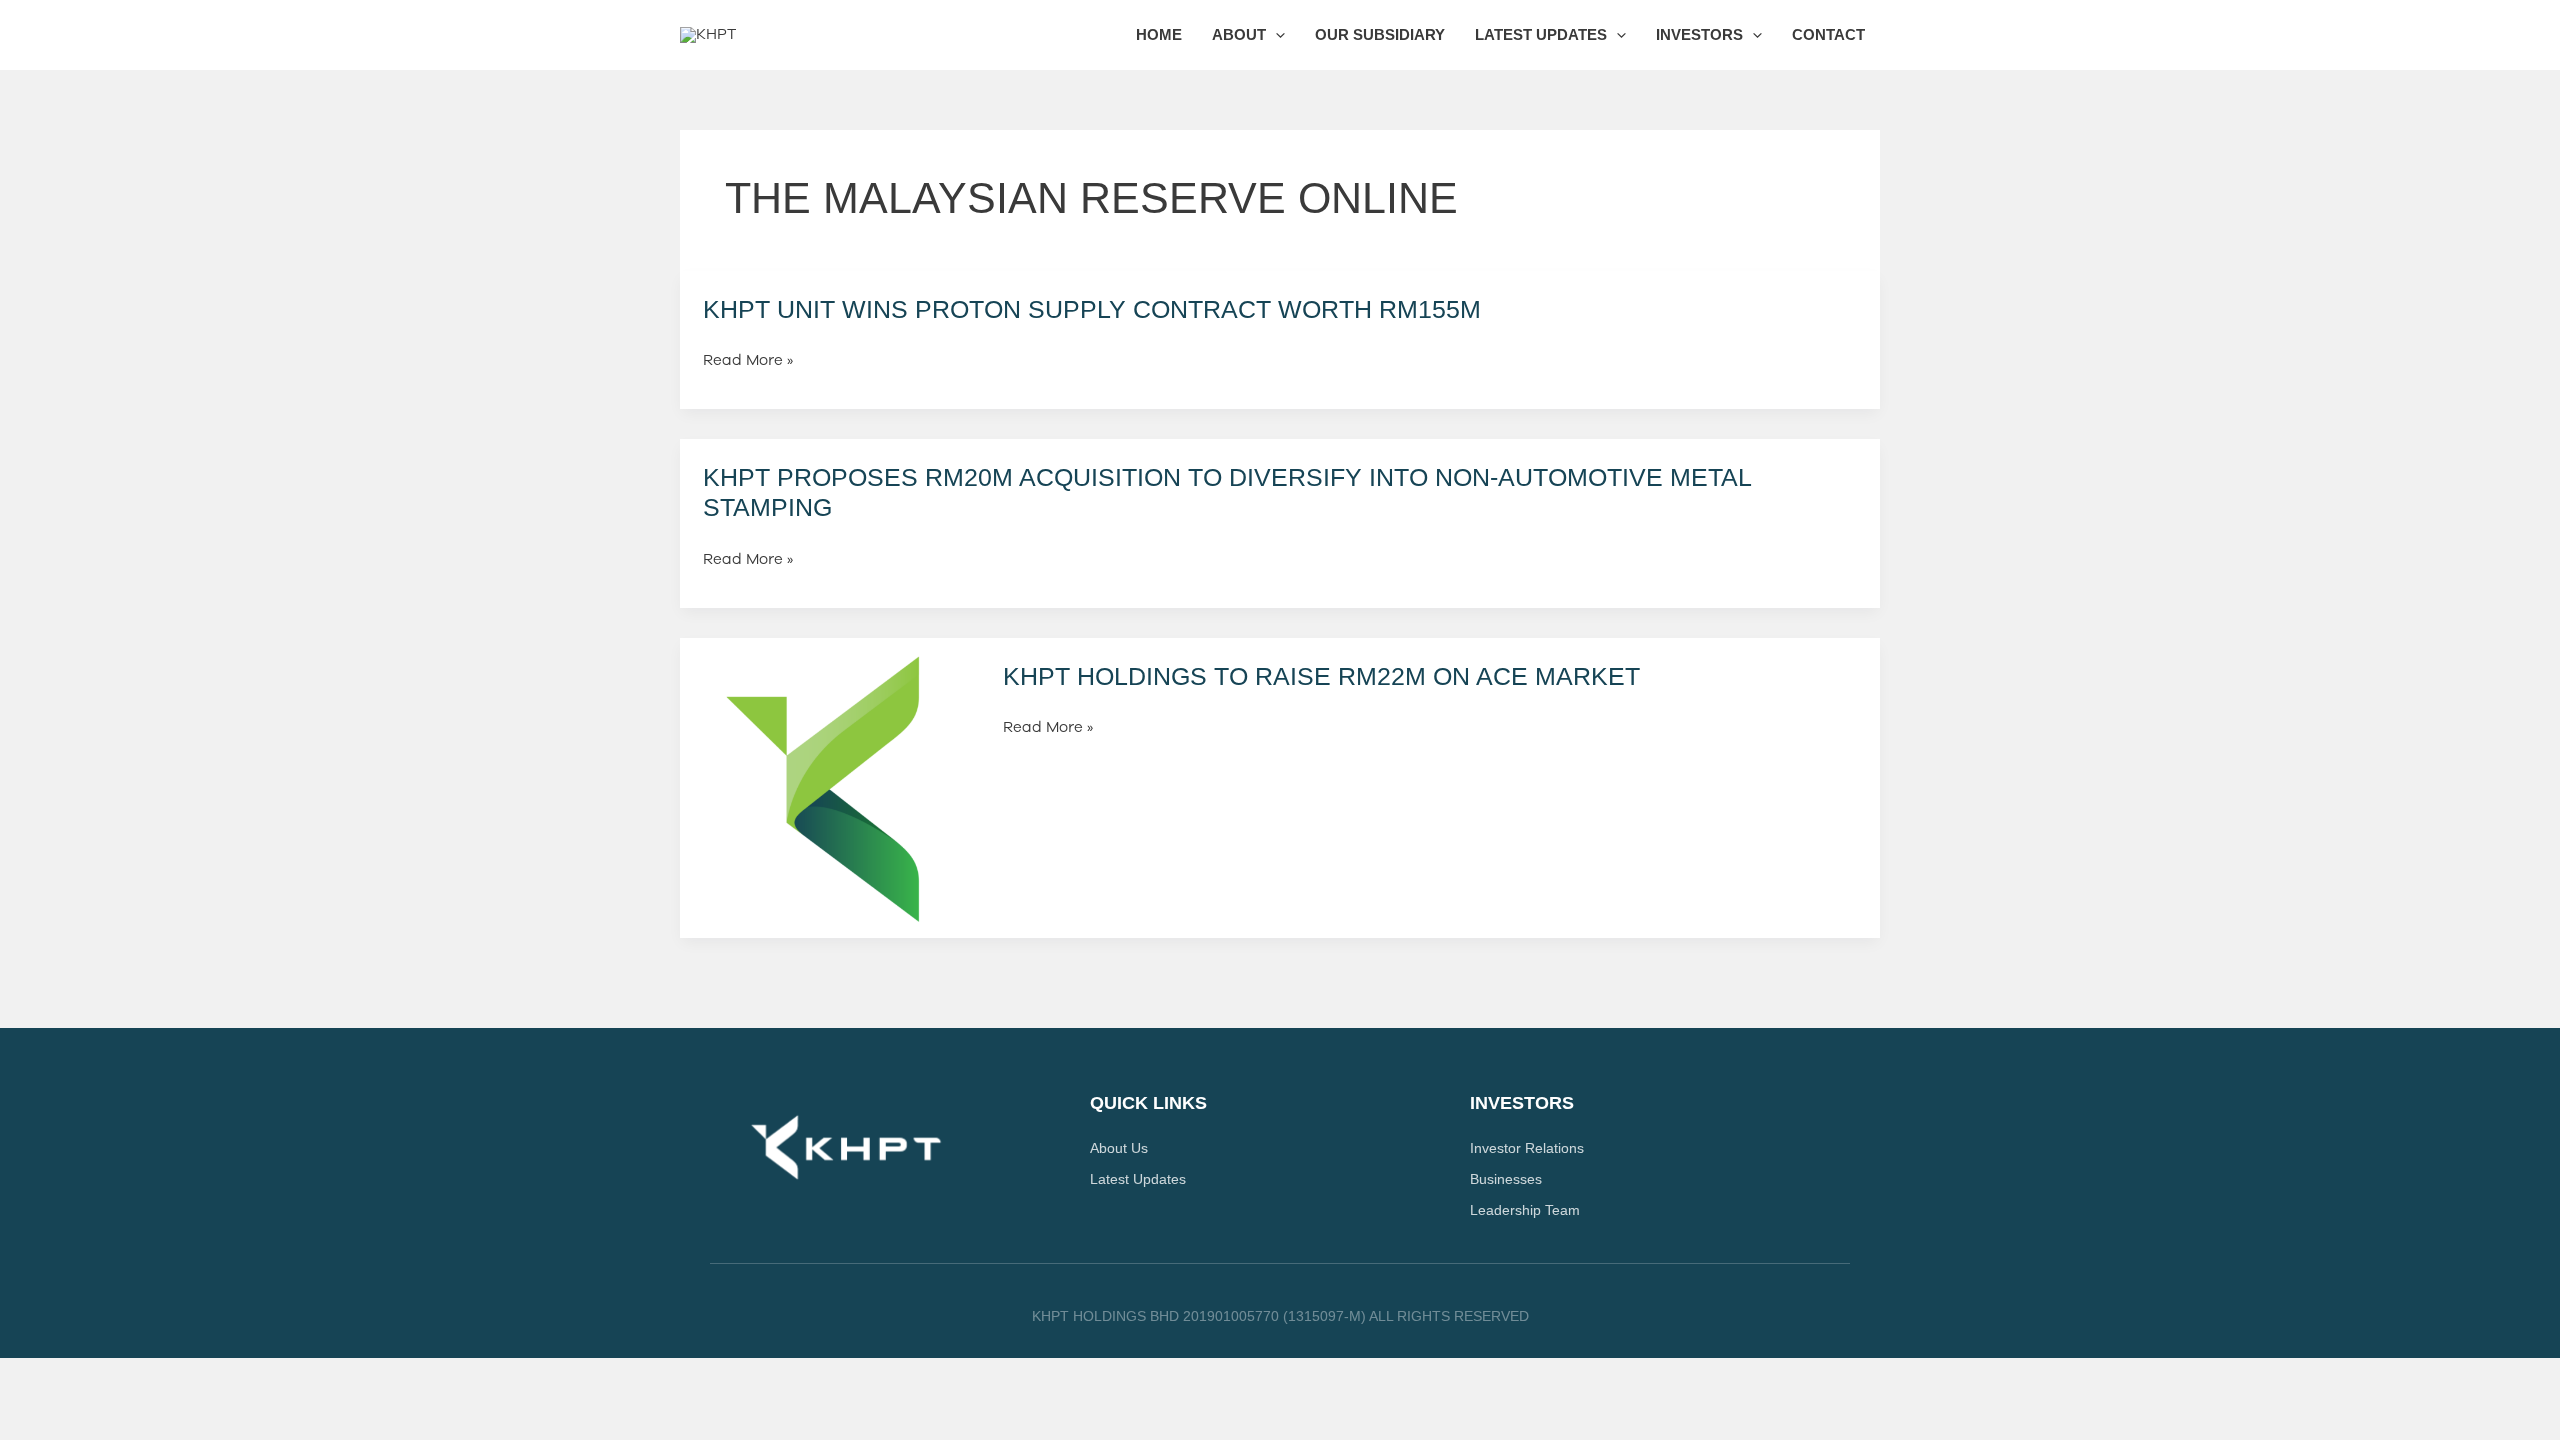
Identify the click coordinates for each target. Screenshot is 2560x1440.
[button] (1275, 35)
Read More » (748, 361)
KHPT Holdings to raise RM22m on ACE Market (1321, 676)
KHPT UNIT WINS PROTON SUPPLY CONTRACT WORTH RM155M (1092, 309)
